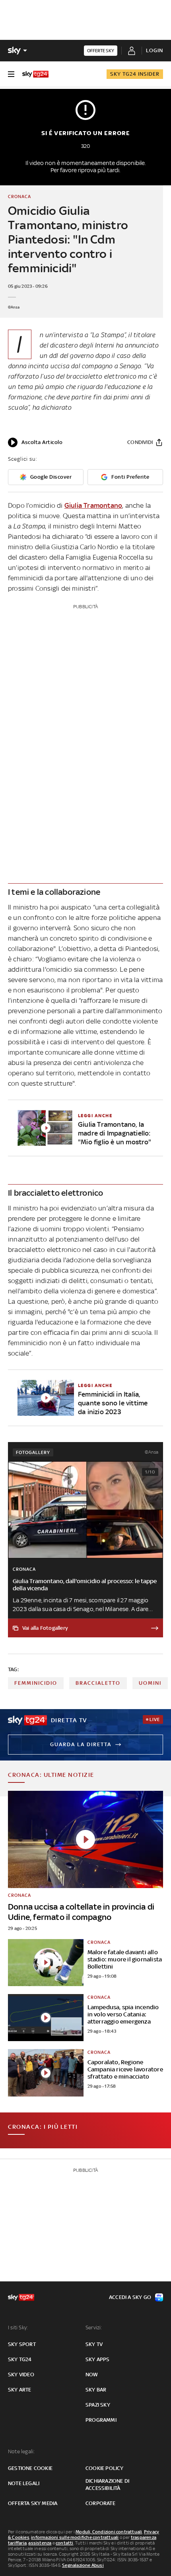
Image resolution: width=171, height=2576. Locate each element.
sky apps (98, 2359)
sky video (21, 2375)
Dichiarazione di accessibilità (107, 2485)
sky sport (22, 2344)
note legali (24, 2483)
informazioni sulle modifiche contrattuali (75, 2537)
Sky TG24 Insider (135, 74)
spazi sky (98, 2405)
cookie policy (105, 2468)
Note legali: (21, 2451)
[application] (35, 442)
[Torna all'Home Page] (35, 74)
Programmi (101, 2420)
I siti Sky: (18, 2327)
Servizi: (94, 2327)
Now (92, 2375)
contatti (65, 2543)
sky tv (94, 2344)
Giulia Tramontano (93, 505)
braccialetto (98, 1683)
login (154, 50)
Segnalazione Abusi (83, 2565)
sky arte (20, 2390)
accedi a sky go (130, 2297)
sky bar (96, 2390)
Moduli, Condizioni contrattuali (109, 2532)
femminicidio (36, 1683)
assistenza (40, 2543)
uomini (150, 1683)
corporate (100, 2503)
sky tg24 (20, 2359)
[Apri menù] (11, 74)
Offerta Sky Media (33, 2503)
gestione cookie (30, 2468)
